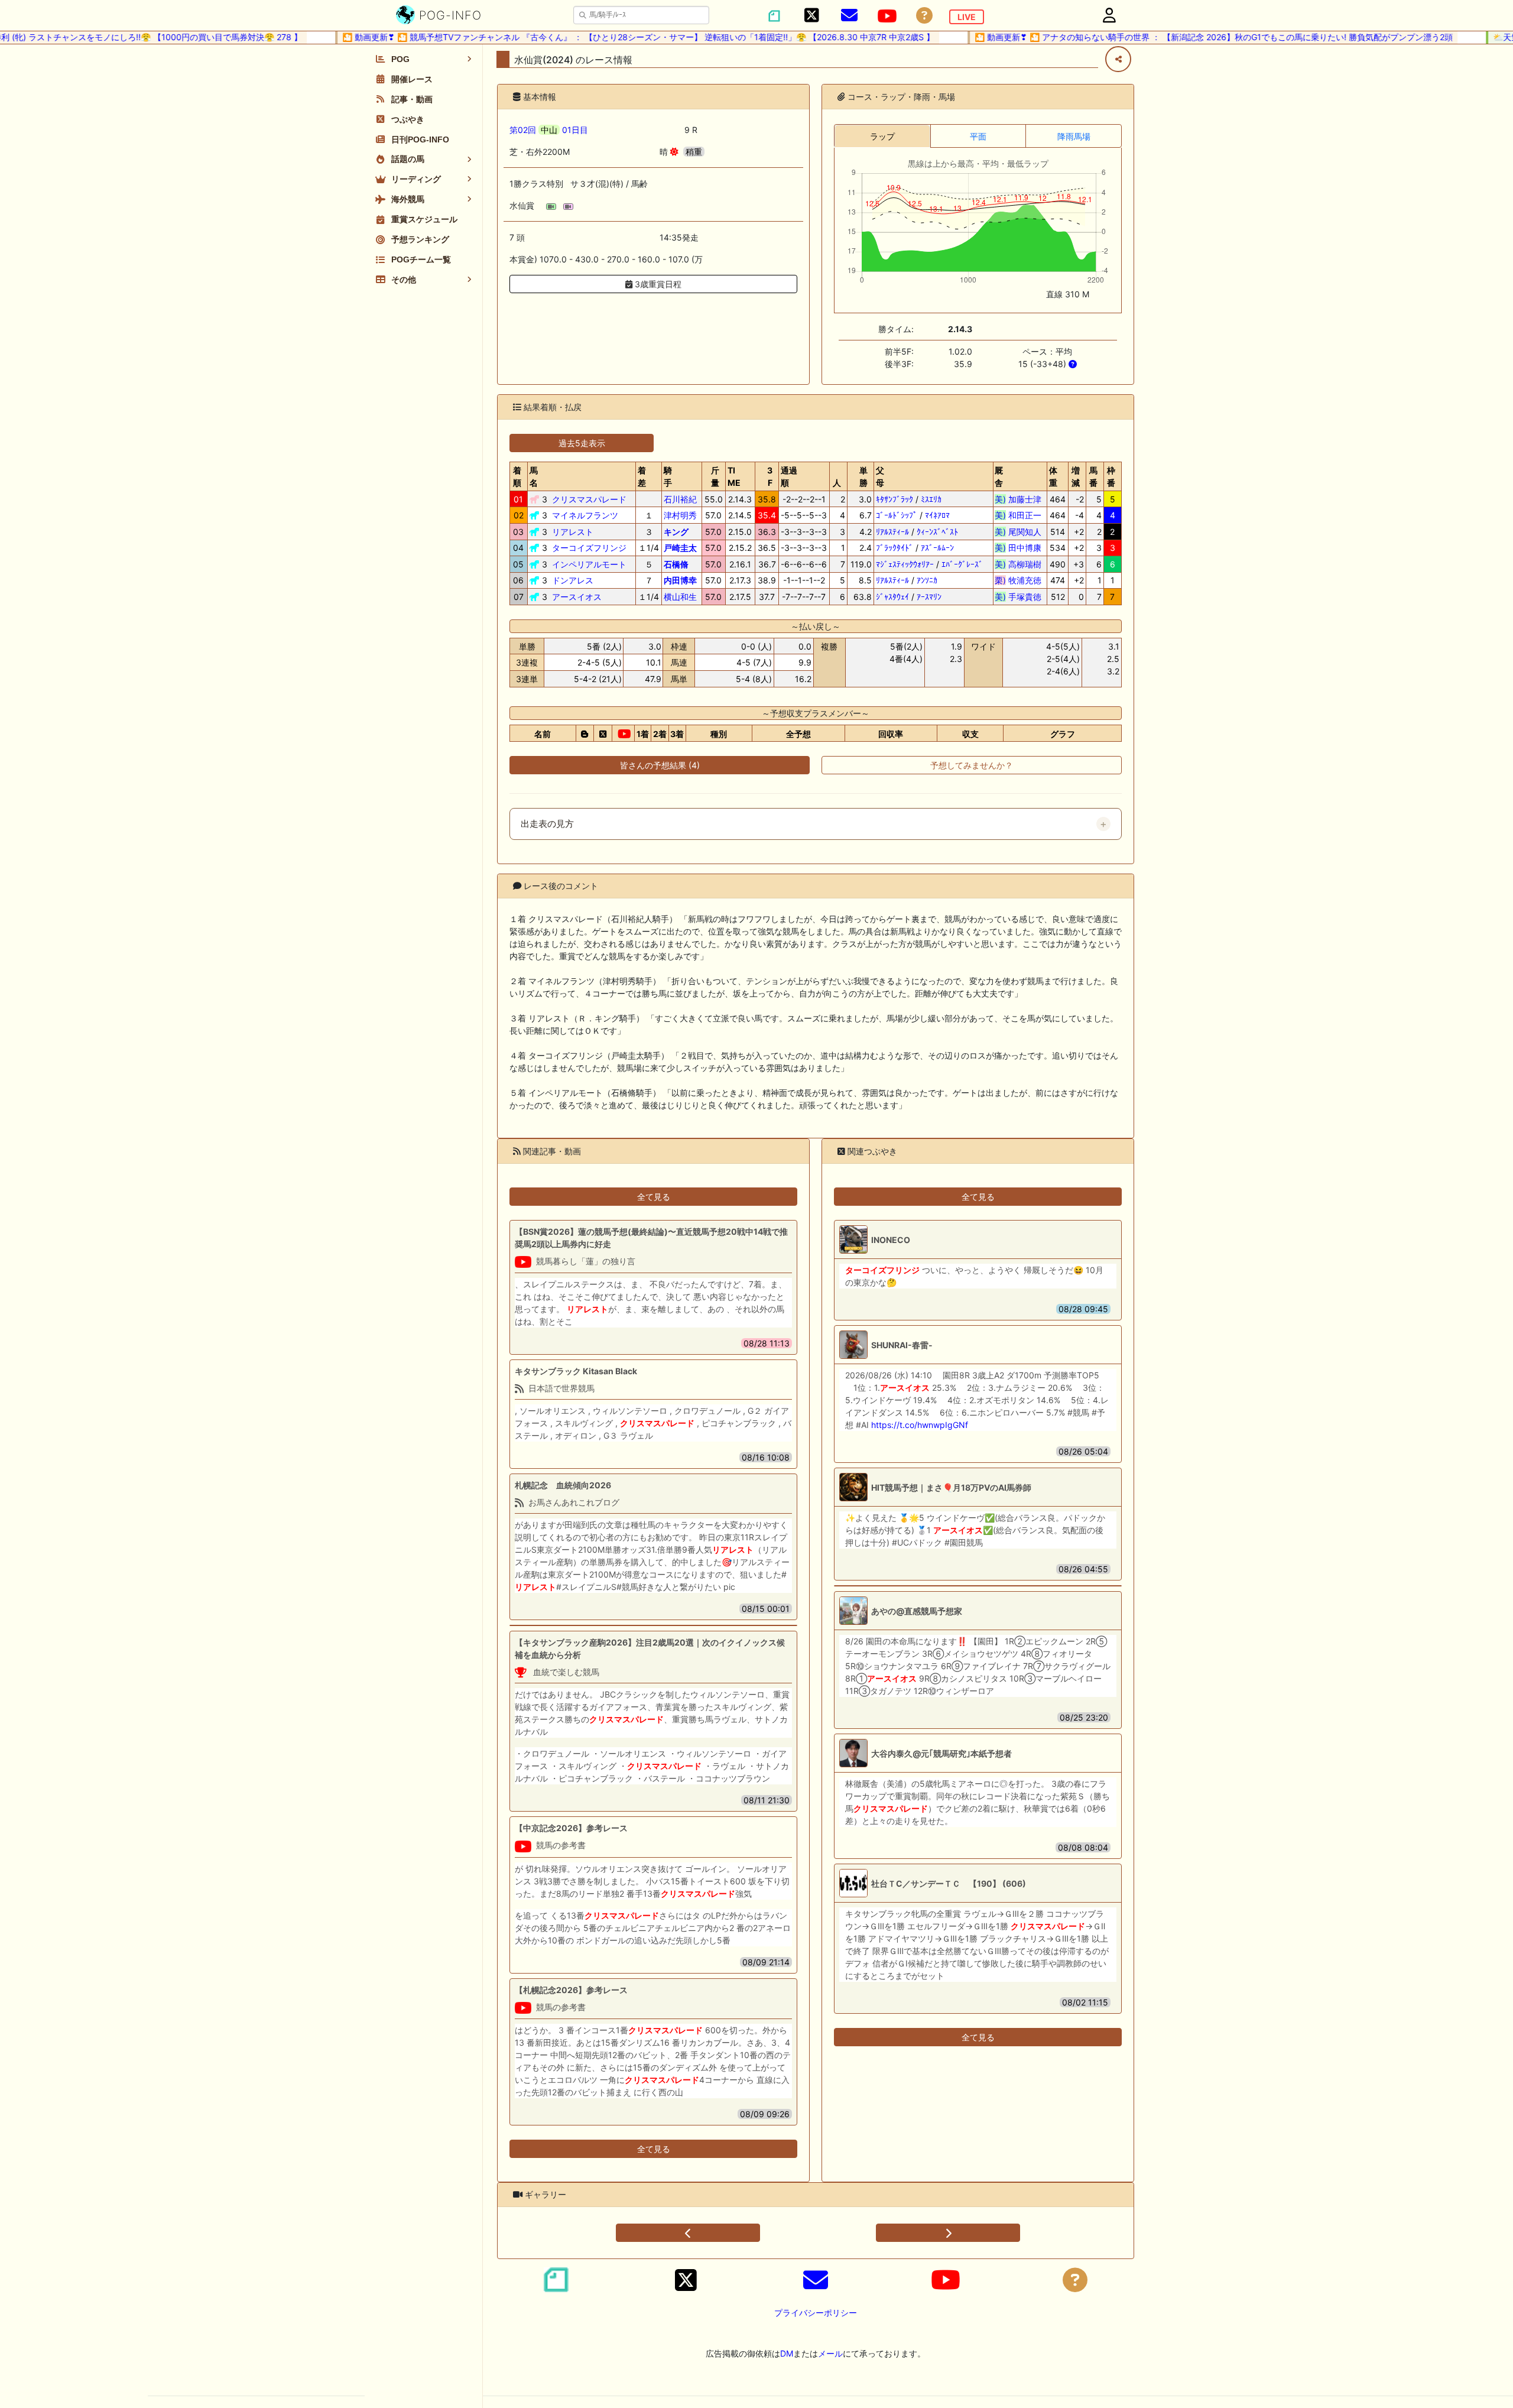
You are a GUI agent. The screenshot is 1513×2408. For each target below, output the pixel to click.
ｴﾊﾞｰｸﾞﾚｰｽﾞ (962, 564)
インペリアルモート (589, 564)
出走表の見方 (547, 824)
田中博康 (1018, 548)
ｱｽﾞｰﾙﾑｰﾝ (937, 548)
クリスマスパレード (589, 499)
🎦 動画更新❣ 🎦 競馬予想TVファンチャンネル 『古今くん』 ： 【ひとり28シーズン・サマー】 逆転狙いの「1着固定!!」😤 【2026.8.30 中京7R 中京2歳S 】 (598, 37)
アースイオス (577, 597)
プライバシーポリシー (816, 2313)
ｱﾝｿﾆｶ (927, 580)
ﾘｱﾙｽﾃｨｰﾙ (892, 532)
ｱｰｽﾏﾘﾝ (929, 597)
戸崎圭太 (680, 548)
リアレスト (573, 532)
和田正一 (1018, 515)
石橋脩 (676, 564)
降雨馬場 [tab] (1074, 136)
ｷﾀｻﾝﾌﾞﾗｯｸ (895, 499)
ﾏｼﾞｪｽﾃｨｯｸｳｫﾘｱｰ (905, 564)
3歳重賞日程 (657, 284)
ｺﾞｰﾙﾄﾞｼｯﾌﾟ (897, 515)
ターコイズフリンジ (589, 548)
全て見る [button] (654, 1197)
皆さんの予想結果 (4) (660, 765)
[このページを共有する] (1118, 59)
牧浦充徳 (1018, 580)
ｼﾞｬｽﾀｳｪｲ (892, 597)
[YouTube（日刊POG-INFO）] (887, 16)
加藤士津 (1018, 499)
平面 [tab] (978, 136)
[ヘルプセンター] (924, 16)
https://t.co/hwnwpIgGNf (920, 1425)
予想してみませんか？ (972, 765)
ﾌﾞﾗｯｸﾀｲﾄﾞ (895, 548)
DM (787, 2353)
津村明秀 (680, 515)
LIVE (967, 17)
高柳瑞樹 (1018, 564)
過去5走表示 (582, 443)
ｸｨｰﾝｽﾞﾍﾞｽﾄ (937, 532)
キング (676, 532)
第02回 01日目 (549, 130)
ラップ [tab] (882, 136)
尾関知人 (1018, 532)
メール (830, 2353)
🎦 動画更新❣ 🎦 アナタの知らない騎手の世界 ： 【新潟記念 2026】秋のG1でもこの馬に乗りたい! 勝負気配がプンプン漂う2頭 (1173, 37)
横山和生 (680, 597)
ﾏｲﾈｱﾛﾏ (937, 515)
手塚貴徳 (1018, 597)
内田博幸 (680, 580)
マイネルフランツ (585, 515)
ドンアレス (573, 580)
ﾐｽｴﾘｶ (931, 499)
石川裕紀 (680, 499)
